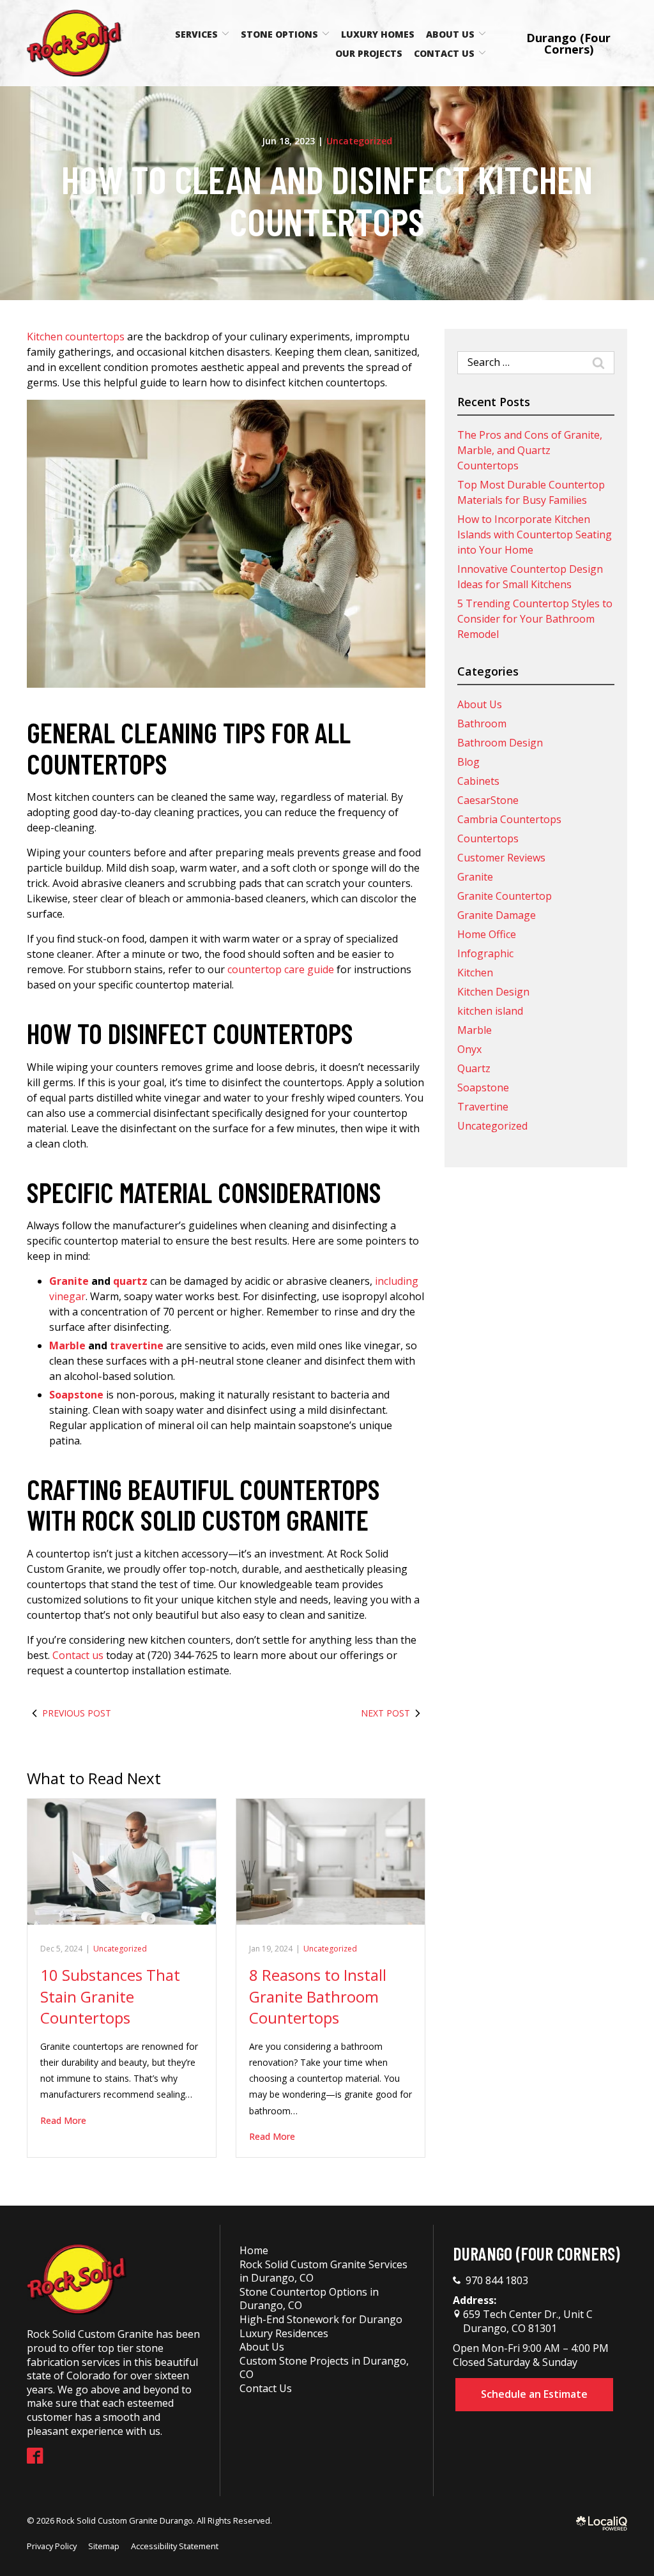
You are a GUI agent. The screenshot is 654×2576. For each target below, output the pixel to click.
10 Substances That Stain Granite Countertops (110, 1996)
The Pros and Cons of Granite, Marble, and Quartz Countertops (530, 450)
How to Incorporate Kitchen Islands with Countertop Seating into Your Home (535, 534)
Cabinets (478, 781)
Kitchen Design (493, 992)
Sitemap (104, 2546)
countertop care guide (281, 969)
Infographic (485, 953)
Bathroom (482, 724)
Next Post (385, 1713)
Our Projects (369, 53)
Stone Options (279, 34)
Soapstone (483, 1087)
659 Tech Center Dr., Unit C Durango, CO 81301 (527, 2321)
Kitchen (475, 973)
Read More (63, 2120)
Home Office (487, 934)
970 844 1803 (497, 2281)
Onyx (469, 1049)
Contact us (78, 1655)
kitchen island (490, 1011)
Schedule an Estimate (534, 2394)
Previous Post (77, 1713)
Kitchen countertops (76, 337)
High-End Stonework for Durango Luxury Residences (321, 2326)
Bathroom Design (500, 743)
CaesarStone (488, 800)
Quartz (474, 1068)
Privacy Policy (52, 2546)
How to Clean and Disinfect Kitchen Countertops (327, 200)
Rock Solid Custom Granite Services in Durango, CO (323, 2271)
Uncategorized (359, 141)
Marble (475, 1030)
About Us (450, 34)
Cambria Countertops (509, 819)
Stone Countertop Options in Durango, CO (309, 2299)
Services (196, 34)
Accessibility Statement (175, 2546)
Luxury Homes (378, 34)
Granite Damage (497, 915)
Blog (468, 762)
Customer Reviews (501, 858)
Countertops (488, 838)
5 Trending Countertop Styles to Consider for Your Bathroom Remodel (535, 619)
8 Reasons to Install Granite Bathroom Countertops (318, 1996)
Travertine (483, 1107)
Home (254, 2250)
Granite (475, 877)
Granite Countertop (505, 896)
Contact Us (444, 53)
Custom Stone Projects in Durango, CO (324, 2368)
